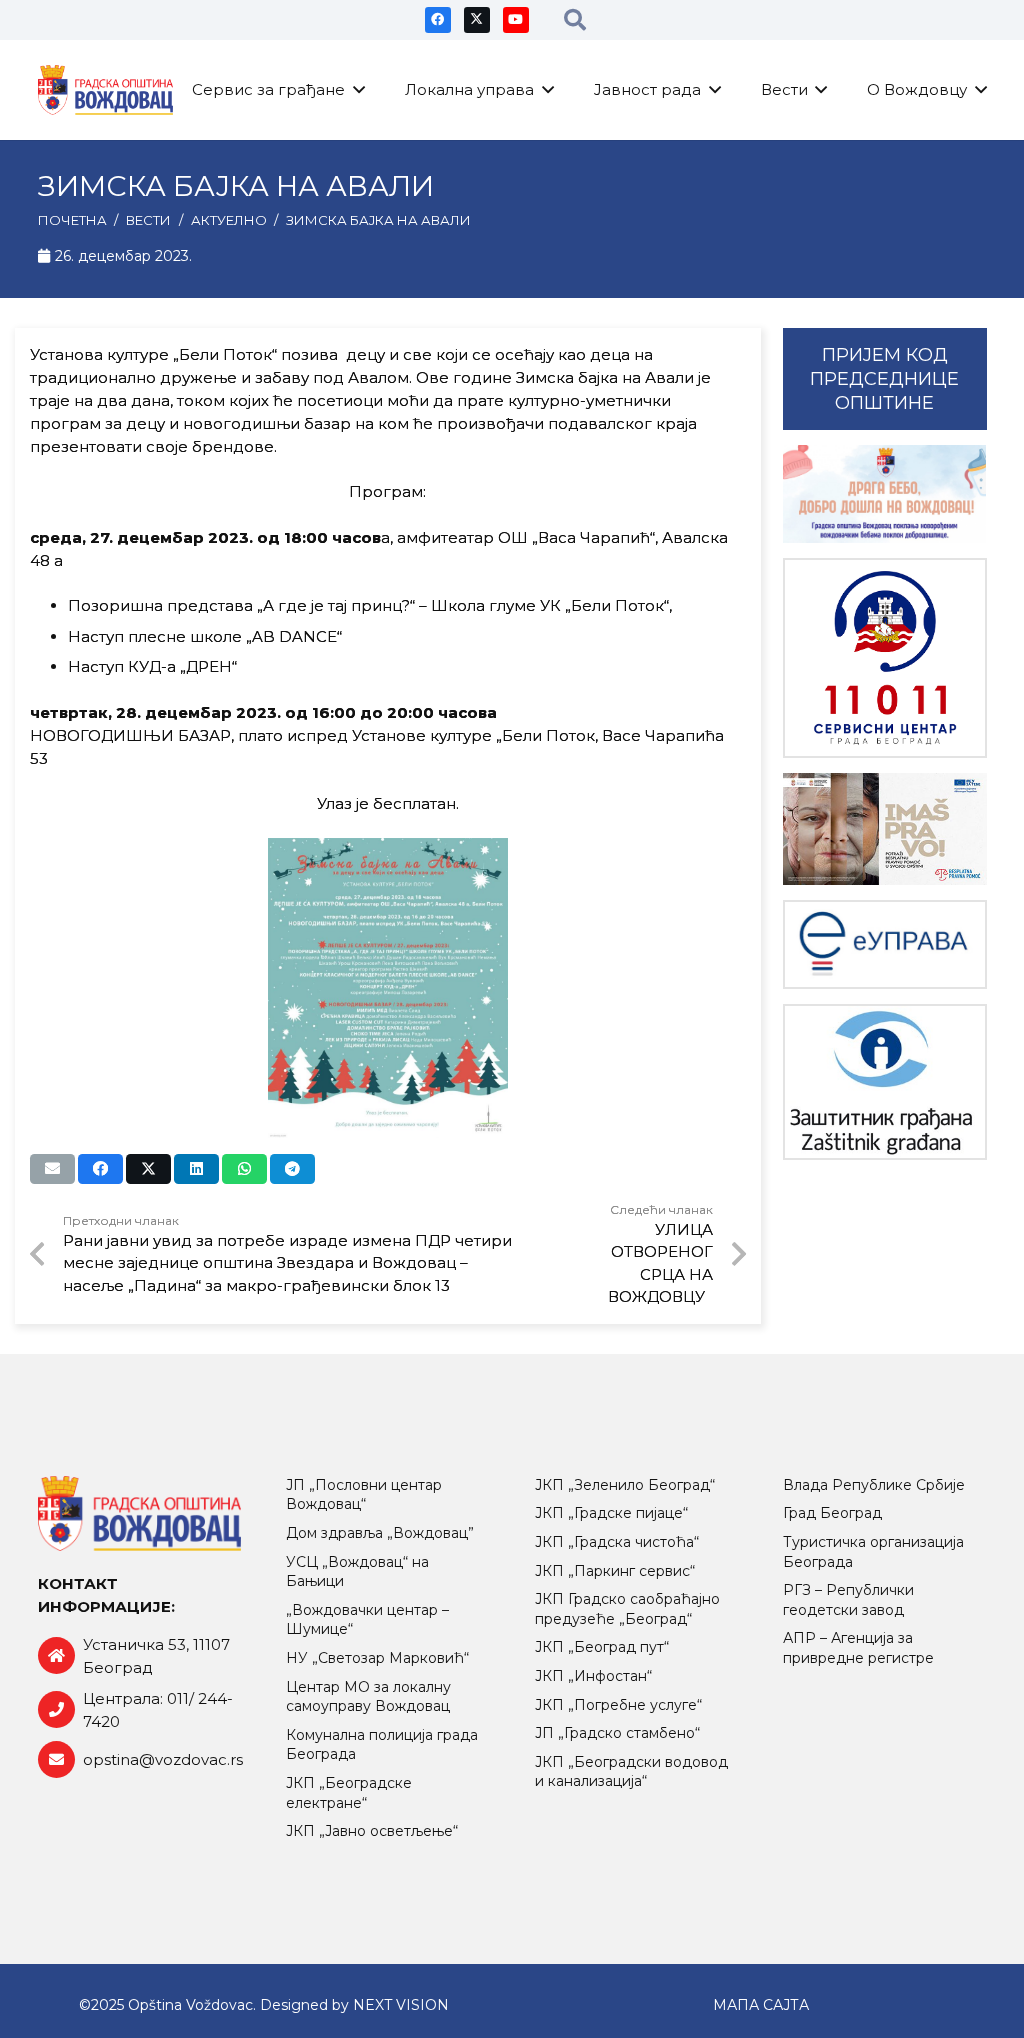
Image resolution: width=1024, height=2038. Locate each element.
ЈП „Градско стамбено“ (617, 1733)
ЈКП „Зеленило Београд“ (625, 1485)
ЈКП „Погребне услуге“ (618, 1705)
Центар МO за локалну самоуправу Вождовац (368, 1697)
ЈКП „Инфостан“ (593, 1676)
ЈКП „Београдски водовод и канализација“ (631, 1772)
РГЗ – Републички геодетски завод (848, 1600)
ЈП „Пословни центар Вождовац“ (364, 1495)
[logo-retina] (106, 90)
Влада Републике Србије (874, 1485)
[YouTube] (516, 20)
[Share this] (100, 1169)
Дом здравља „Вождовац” (380, 1533)
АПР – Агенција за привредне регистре (858, 1648)
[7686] (885, 494)
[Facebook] (438, 20)
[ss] (885, 658)
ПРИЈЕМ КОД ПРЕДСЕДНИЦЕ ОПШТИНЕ (884, 379)
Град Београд (832, 1513)
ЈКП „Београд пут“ (602, 1647)
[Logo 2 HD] (885, 1082)
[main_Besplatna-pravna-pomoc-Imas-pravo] (885, 829)
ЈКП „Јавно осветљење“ (372, 1831)
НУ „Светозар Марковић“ (377, 1658)
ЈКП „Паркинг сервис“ (615, 1571)
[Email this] (52, 1169)
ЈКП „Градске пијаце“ (611, 1513)
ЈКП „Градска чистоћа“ (617, 1542)
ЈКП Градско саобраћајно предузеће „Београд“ (627, 1609)
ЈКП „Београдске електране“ (349, 1793)
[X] (477, 20)
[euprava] (885, 944)
